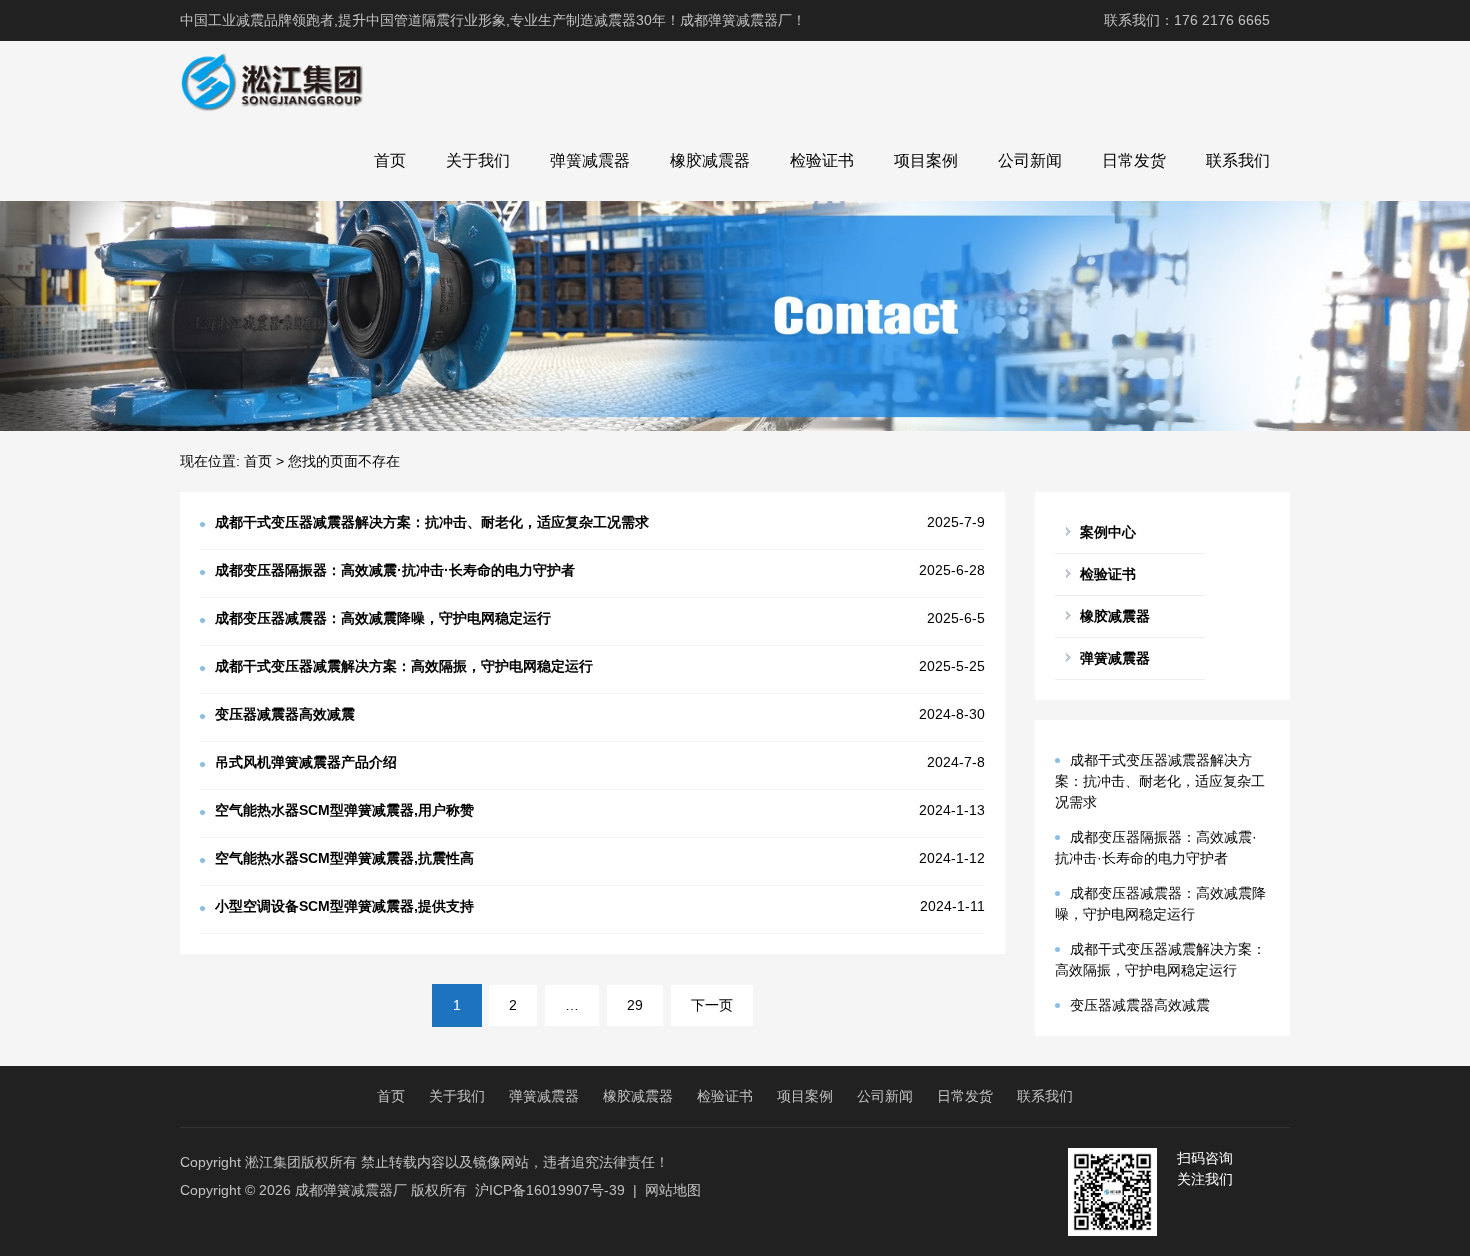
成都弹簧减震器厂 (351, 1190)
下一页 (712, 1005)
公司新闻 (1030, 160)
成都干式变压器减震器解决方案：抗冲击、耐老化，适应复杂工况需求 (1160, 781)
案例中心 (1108, 532)
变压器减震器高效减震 (1140, 1005)
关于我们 (478, 160)
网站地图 (673, 1190)
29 (635, 1005)
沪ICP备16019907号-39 (550, 1190)
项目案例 (926, 160)
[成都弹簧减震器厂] (271, 81)
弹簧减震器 (590, 160)
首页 (390, 160)
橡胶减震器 (710, 160)
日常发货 (1134, 160)
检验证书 (822, 160)
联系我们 (1238, 160)
